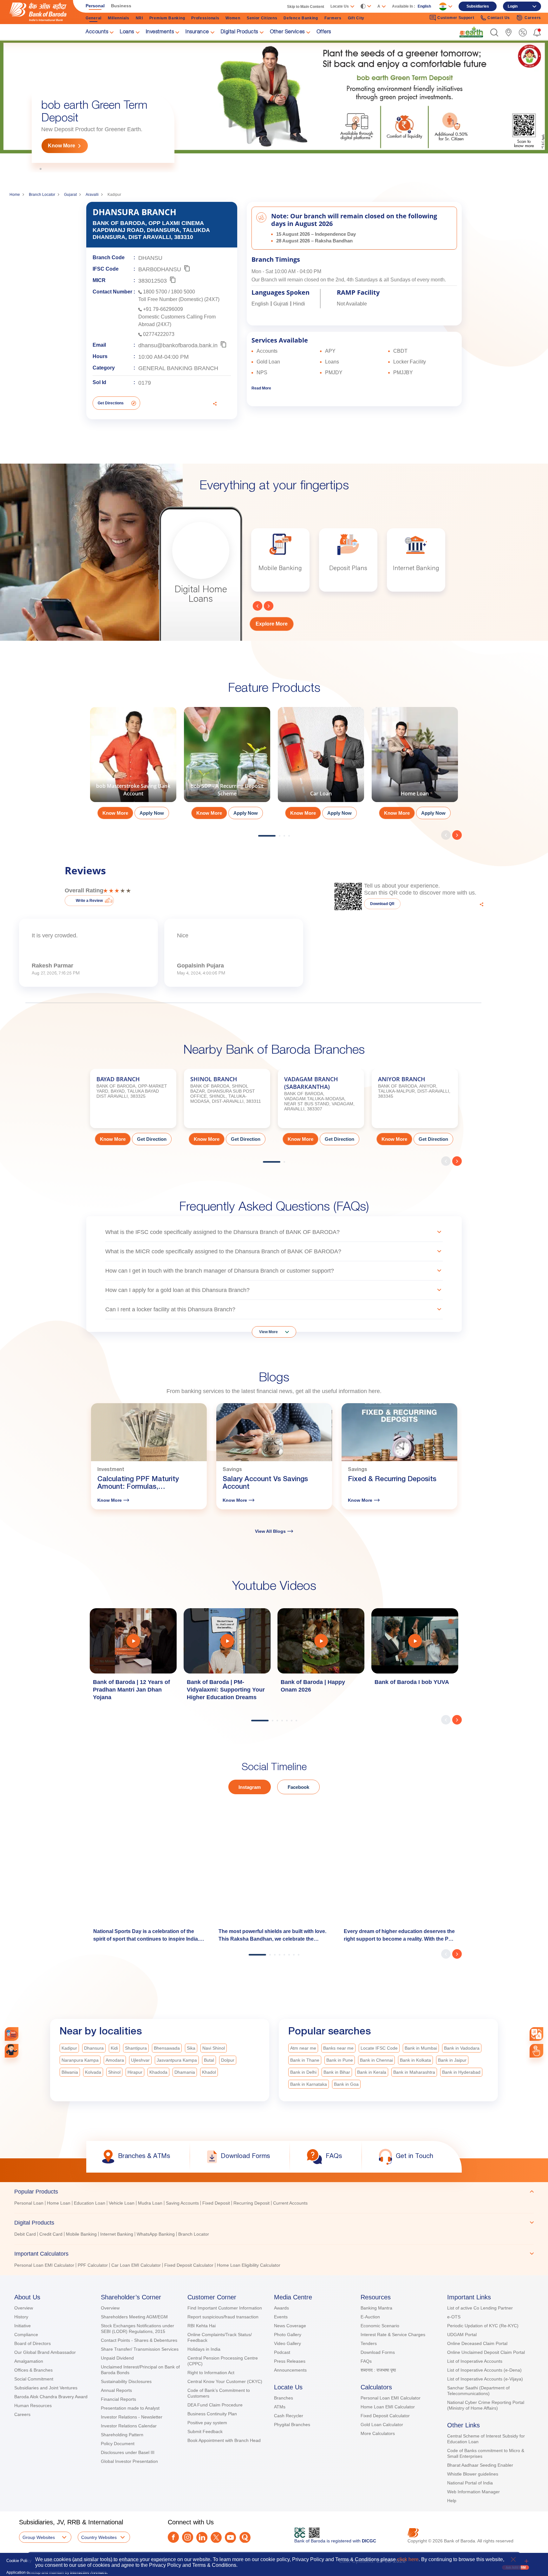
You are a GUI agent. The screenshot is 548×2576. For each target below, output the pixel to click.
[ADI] (12, 2051)
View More (268, 1332)
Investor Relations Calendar (129, 2426)
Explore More (272, 624)
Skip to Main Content (306, 7)
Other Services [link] (287, 32)
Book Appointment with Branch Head (224, 2440)
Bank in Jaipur (452, 2060)
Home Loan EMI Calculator (388, 2407)
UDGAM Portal (462, 2335)
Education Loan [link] (90, 2203)
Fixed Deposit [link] (216, 2203)
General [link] (94, 18)
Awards (281, 2308)
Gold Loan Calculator (382, 2425)
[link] (471, 32)
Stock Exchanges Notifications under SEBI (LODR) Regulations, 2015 (137, 2329)
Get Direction (152, 1139)
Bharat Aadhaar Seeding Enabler (480, 2465)
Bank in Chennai (376, 2060)
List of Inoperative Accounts (475, 2361)
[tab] (274, 2192)
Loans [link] (127, 32)
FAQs (366, 2361)
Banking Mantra (376, 2308)
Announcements (290, 2370)
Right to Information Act (211, 2373)
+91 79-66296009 (163, 309)
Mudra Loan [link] (150, 2203)
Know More (62, 146)
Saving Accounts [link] (182, 2203)
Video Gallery (287, 2343)
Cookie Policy (19, 2561)
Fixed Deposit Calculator (385, 2416)
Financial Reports (118, 2399)
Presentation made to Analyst (130, 2408)
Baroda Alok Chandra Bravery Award (51, 2397)
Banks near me (338, 2048)
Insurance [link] (197, 32)
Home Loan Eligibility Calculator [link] (249, 2265)
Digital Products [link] (239, 32)
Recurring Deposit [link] (251, 2203)
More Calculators (378, 2433)
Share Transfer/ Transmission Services (140, 2349)
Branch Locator (42, 195)
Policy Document (118, 2444)
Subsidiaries (478, 6)
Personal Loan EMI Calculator (391, 2398)
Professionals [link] (205, 18)
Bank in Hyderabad (461, 2072)
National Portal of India (470, 2483)
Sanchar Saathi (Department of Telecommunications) (478, 2391)
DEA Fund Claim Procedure (215, 2405)
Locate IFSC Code (379, 2048)
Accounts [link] (97, 32)
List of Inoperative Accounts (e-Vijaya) (485, 2379)
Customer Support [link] (456, 18)
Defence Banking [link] (301, 18)
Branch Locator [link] (194, 2234)
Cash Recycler (289, 2416)
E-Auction (370, 2317)
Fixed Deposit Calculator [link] (189, 2265)
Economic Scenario (380, 2326)
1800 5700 (155, 292)
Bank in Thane (305, 2060)
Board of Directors (33, 2343)
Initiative (23, 2326)
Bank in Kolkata (415, 2060)
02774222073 (159, 334)
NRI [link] (139, 18)
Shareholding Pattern (122, 2435)
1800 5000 (183, 292)
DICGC (369, 2541)
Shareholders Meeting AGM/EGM (134, 2317)
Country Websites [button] (99, 2537)
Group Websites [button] (39, 2537)
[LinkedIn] (202, 2537)
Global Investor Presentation (129, 2461)
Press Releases (290, 2361)
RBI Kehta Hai (202, 2326)
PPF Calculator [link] (93, 2265)
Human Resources (33, 2406)
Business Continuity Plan (212, 2414)
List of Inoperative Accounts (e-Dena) (484, 2370)
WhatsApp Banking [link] (156, 2234)
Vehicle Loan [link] (122, 2203)
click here (408, 2559)
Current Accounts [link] (290, 2203)
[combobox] (536, 2034)
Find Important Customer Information (225, 2308)
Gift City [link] (356, 18)
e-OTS (454, 2317)
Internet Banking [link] (117, 2234)
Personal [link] (95, 6)
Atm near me (303, 2048)
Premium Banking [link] (167, 18)
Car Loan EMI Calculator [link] (136, 2265)
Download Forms (378, 2352)
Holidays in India (204, 2349)
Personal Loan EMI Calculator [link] (44, 2265)
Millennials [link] (119, 18)
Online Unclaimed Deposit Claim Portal (486, 2352)
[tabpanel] (274, 106)
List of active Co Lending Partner (480, 2308)
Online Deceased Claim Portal (477, 2343)
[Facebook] (173, 2537)
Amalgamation (29, 2361)
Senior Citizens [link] (262, 18)
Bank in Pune (340, 2060)
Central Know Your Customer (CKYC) (225, 2381)
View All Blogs (270, 1531)
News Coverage (290, 2326)
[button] (494, 32)
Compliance (26, 2335)
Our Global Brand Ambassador (45, 2352)
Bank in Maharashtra (414, 2072)
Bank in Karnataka (309, 2084)
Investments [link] (160, 32)
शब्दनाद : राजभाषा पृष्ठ (378, 2370)
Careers (22, 2414)
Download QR (382, 904)
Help (452, 2501)
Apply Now (152, 813)
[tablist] (274, 2226)
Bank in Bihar (337, 2072)
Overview (24, 2308)
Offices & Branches (33, 2370)
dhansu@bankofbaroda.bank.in (178, 345)
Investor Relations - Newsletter (132, 2417)
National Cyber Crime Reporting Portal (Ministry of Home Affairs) (486, 2405)
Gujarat (70, 195)
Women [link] (233, 18)
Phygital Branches (292, 2425)
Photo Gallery (288, 2335)
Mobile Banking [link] (81, 2234)
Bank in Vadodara (462, 2048)
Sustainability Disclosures (126, 2381)
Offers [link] (324, 32)
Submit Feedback (205, 2431)
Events (281, 2317)
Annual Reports (116, 2390)
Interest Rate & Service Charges (393, 2335)
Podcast (282, 2352)
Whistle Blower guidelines (473, 2474)
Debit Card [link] (25, 2234)
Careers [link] (533, 18)
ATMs (280, 2407)
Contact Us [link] (499, 18)
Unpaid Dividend (117, 2358)
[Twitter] (216, 2537)
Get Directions (111, 403)
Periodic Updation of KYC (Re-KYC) (483, 2326)
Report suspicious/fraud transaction (223, 2317)
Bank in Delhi (303, 2072)
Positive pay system (207, 2423)
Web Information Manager (473, 2492)
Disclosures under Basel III (128, 2452)
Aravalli (92, 195)
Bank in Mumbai (421, 2048)
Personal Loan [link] (29, 2203)
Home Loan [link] (59, 2203)
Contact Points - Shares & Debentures (139, 2340)
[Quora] (245, 2537)
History (21, 2317)
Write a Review (89, 901)
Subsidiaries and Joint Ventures (46, 2388)
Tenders (369, 2343)
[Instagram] (188, 2537)
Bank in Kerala (372, 2072)
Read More (261, 388)
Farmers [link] (333, 18)
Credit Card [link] (51, 2234)
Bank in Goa (346, 2084)
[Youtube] (230, 2537)
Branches (284, 2398)
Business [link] (121, 6)
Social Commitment (34, 2379)
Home (15, 195)
